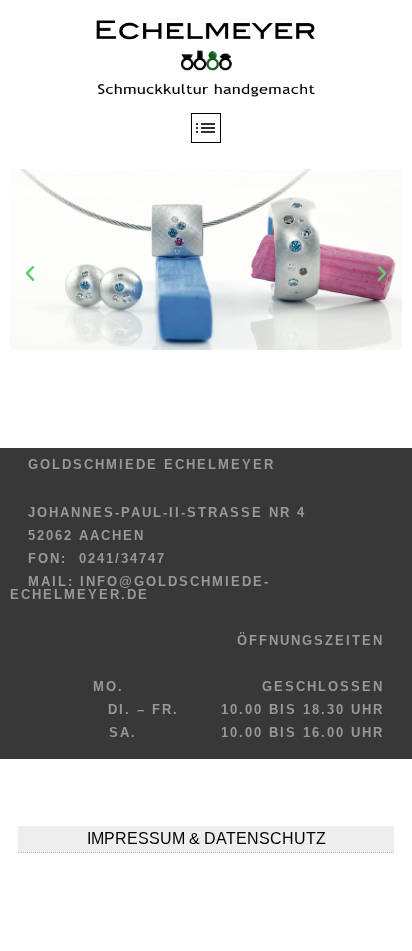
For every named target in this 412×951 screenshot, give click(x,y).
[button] (30, 274)
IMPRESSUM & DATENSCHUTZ (206, 838)
